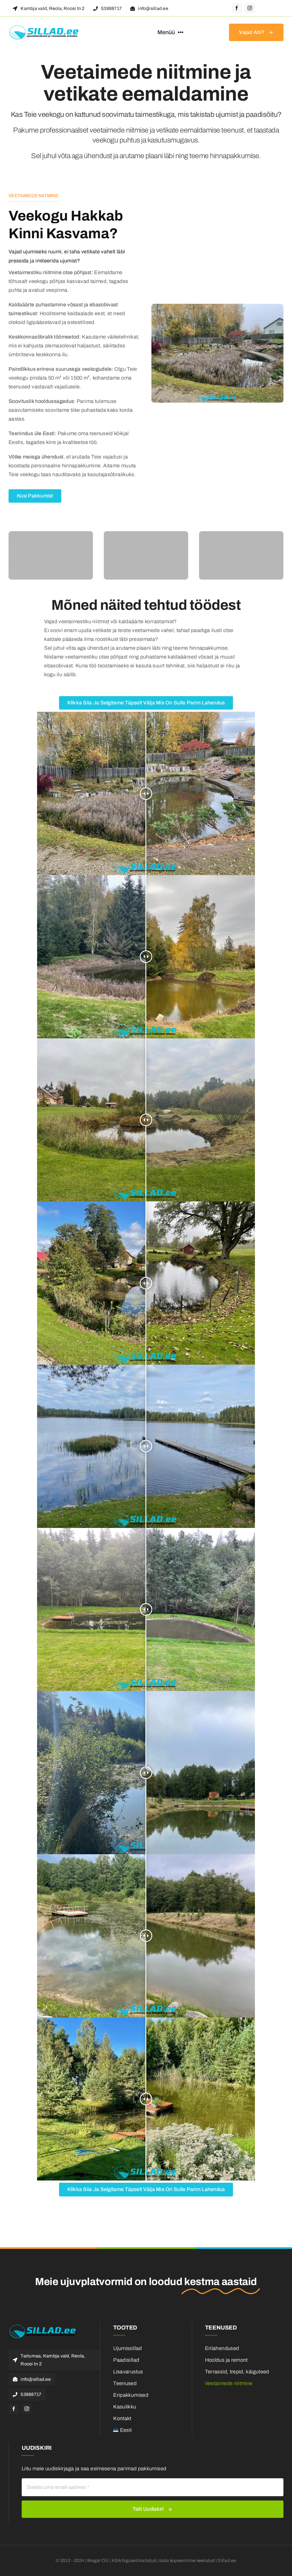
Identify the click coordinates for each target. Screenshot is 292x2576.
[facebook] (237, 8)
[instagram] (250, 8)
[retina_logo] (44, 28)
